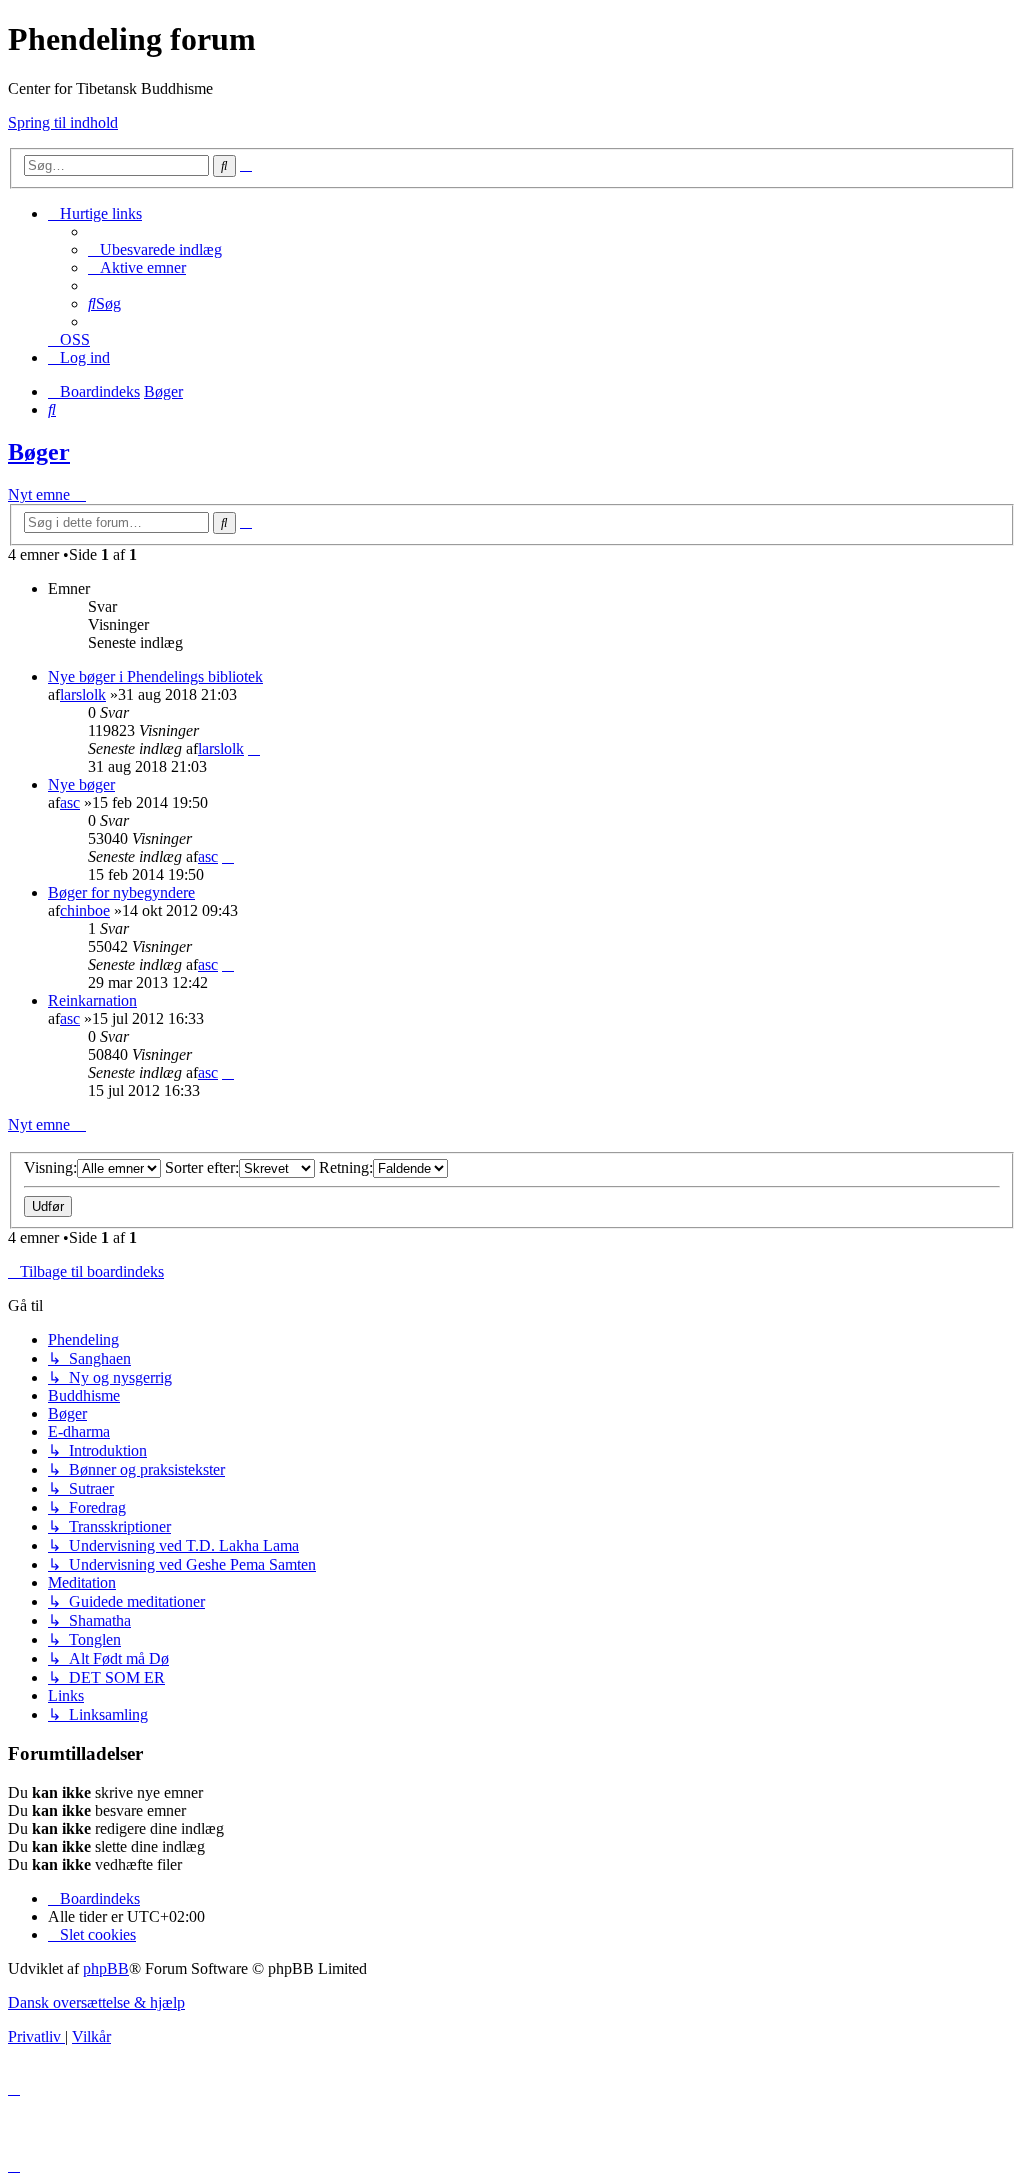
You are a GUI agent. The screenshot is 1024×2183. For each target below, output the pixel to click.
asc (70, 802)
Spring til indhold (63, 122)
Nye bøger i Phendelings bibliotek (155, 676)
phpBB (106, 1968)
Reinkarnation (92, 1000)
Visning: (50, 1167)
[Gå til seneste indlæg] (254, 748)
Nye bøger (81, 784)
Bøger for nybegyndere (121, 892)
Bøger (39, 452)
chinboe (85, 910)
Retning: (346, 1167)
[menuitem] (155, 249)
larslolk (83, 694)
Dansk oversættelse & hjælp (96, 2002)
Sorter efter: (202, 1167)
